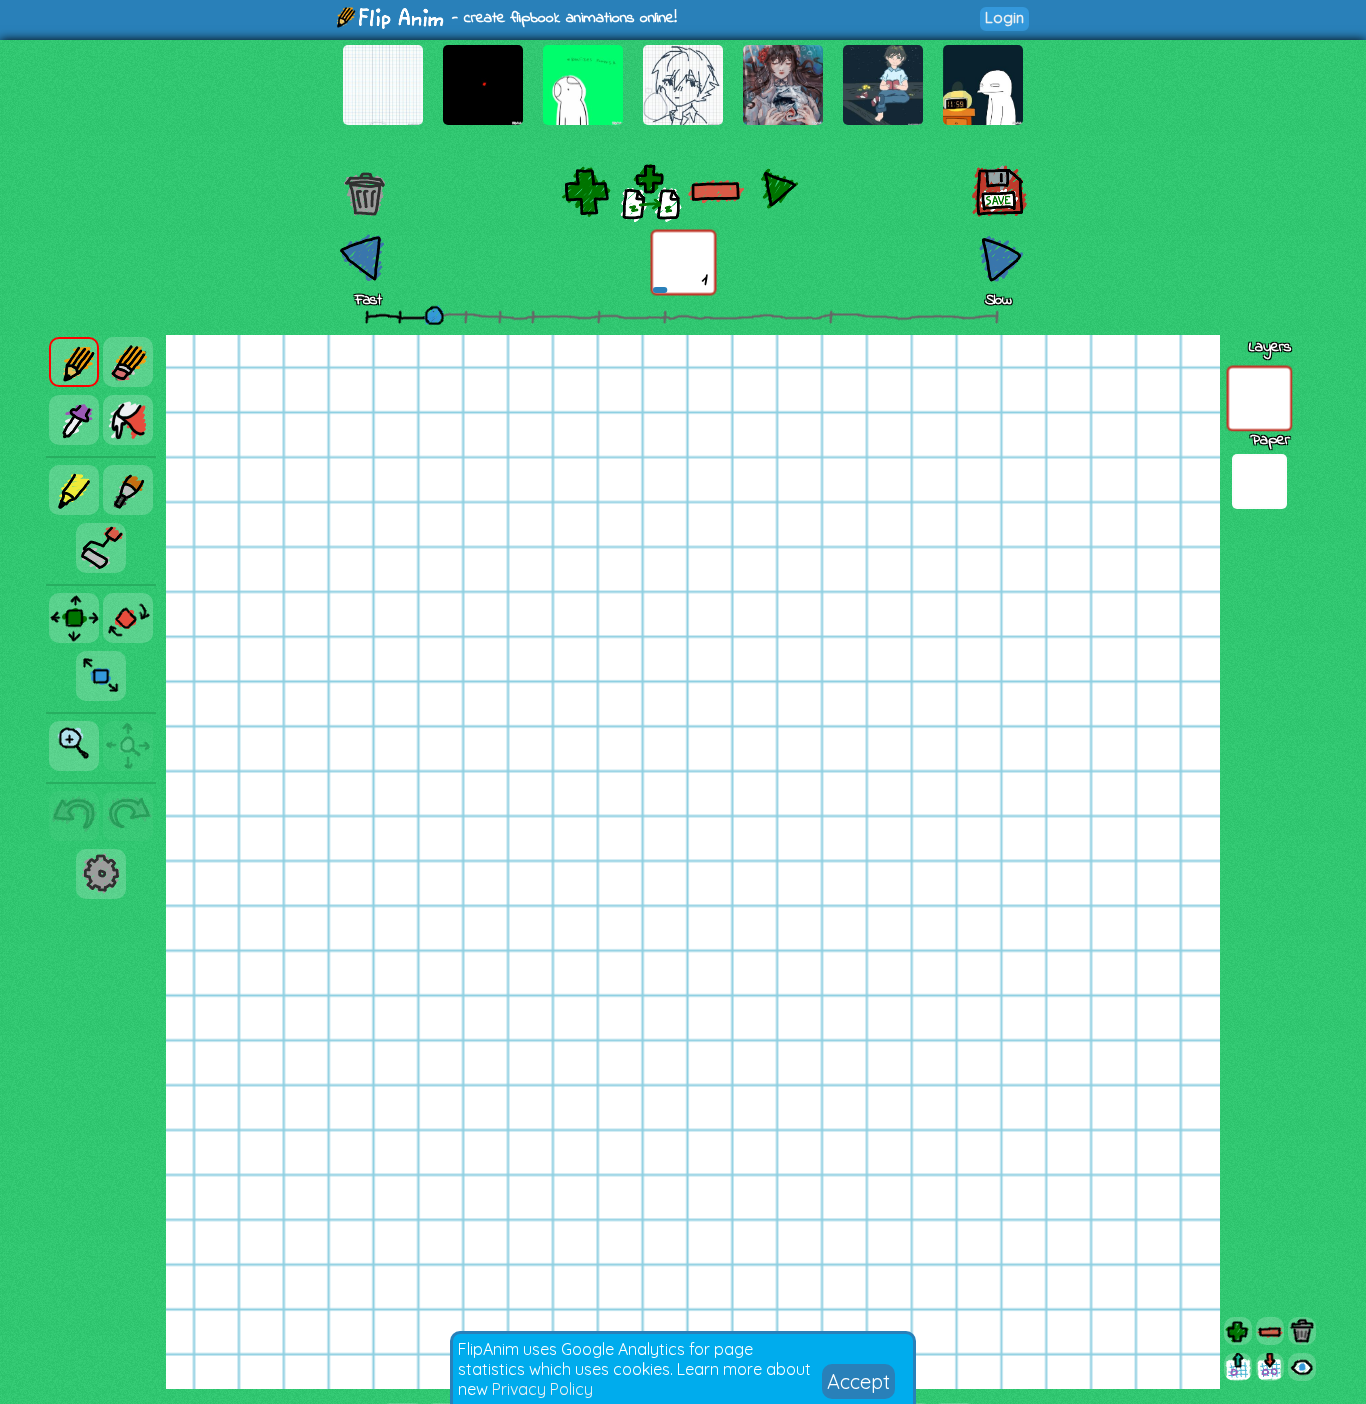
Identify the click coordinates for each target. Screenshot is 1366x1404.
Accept (858, 1381)
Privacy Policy (542, 1389)
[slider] (434, 315)
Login (1004, 17)
